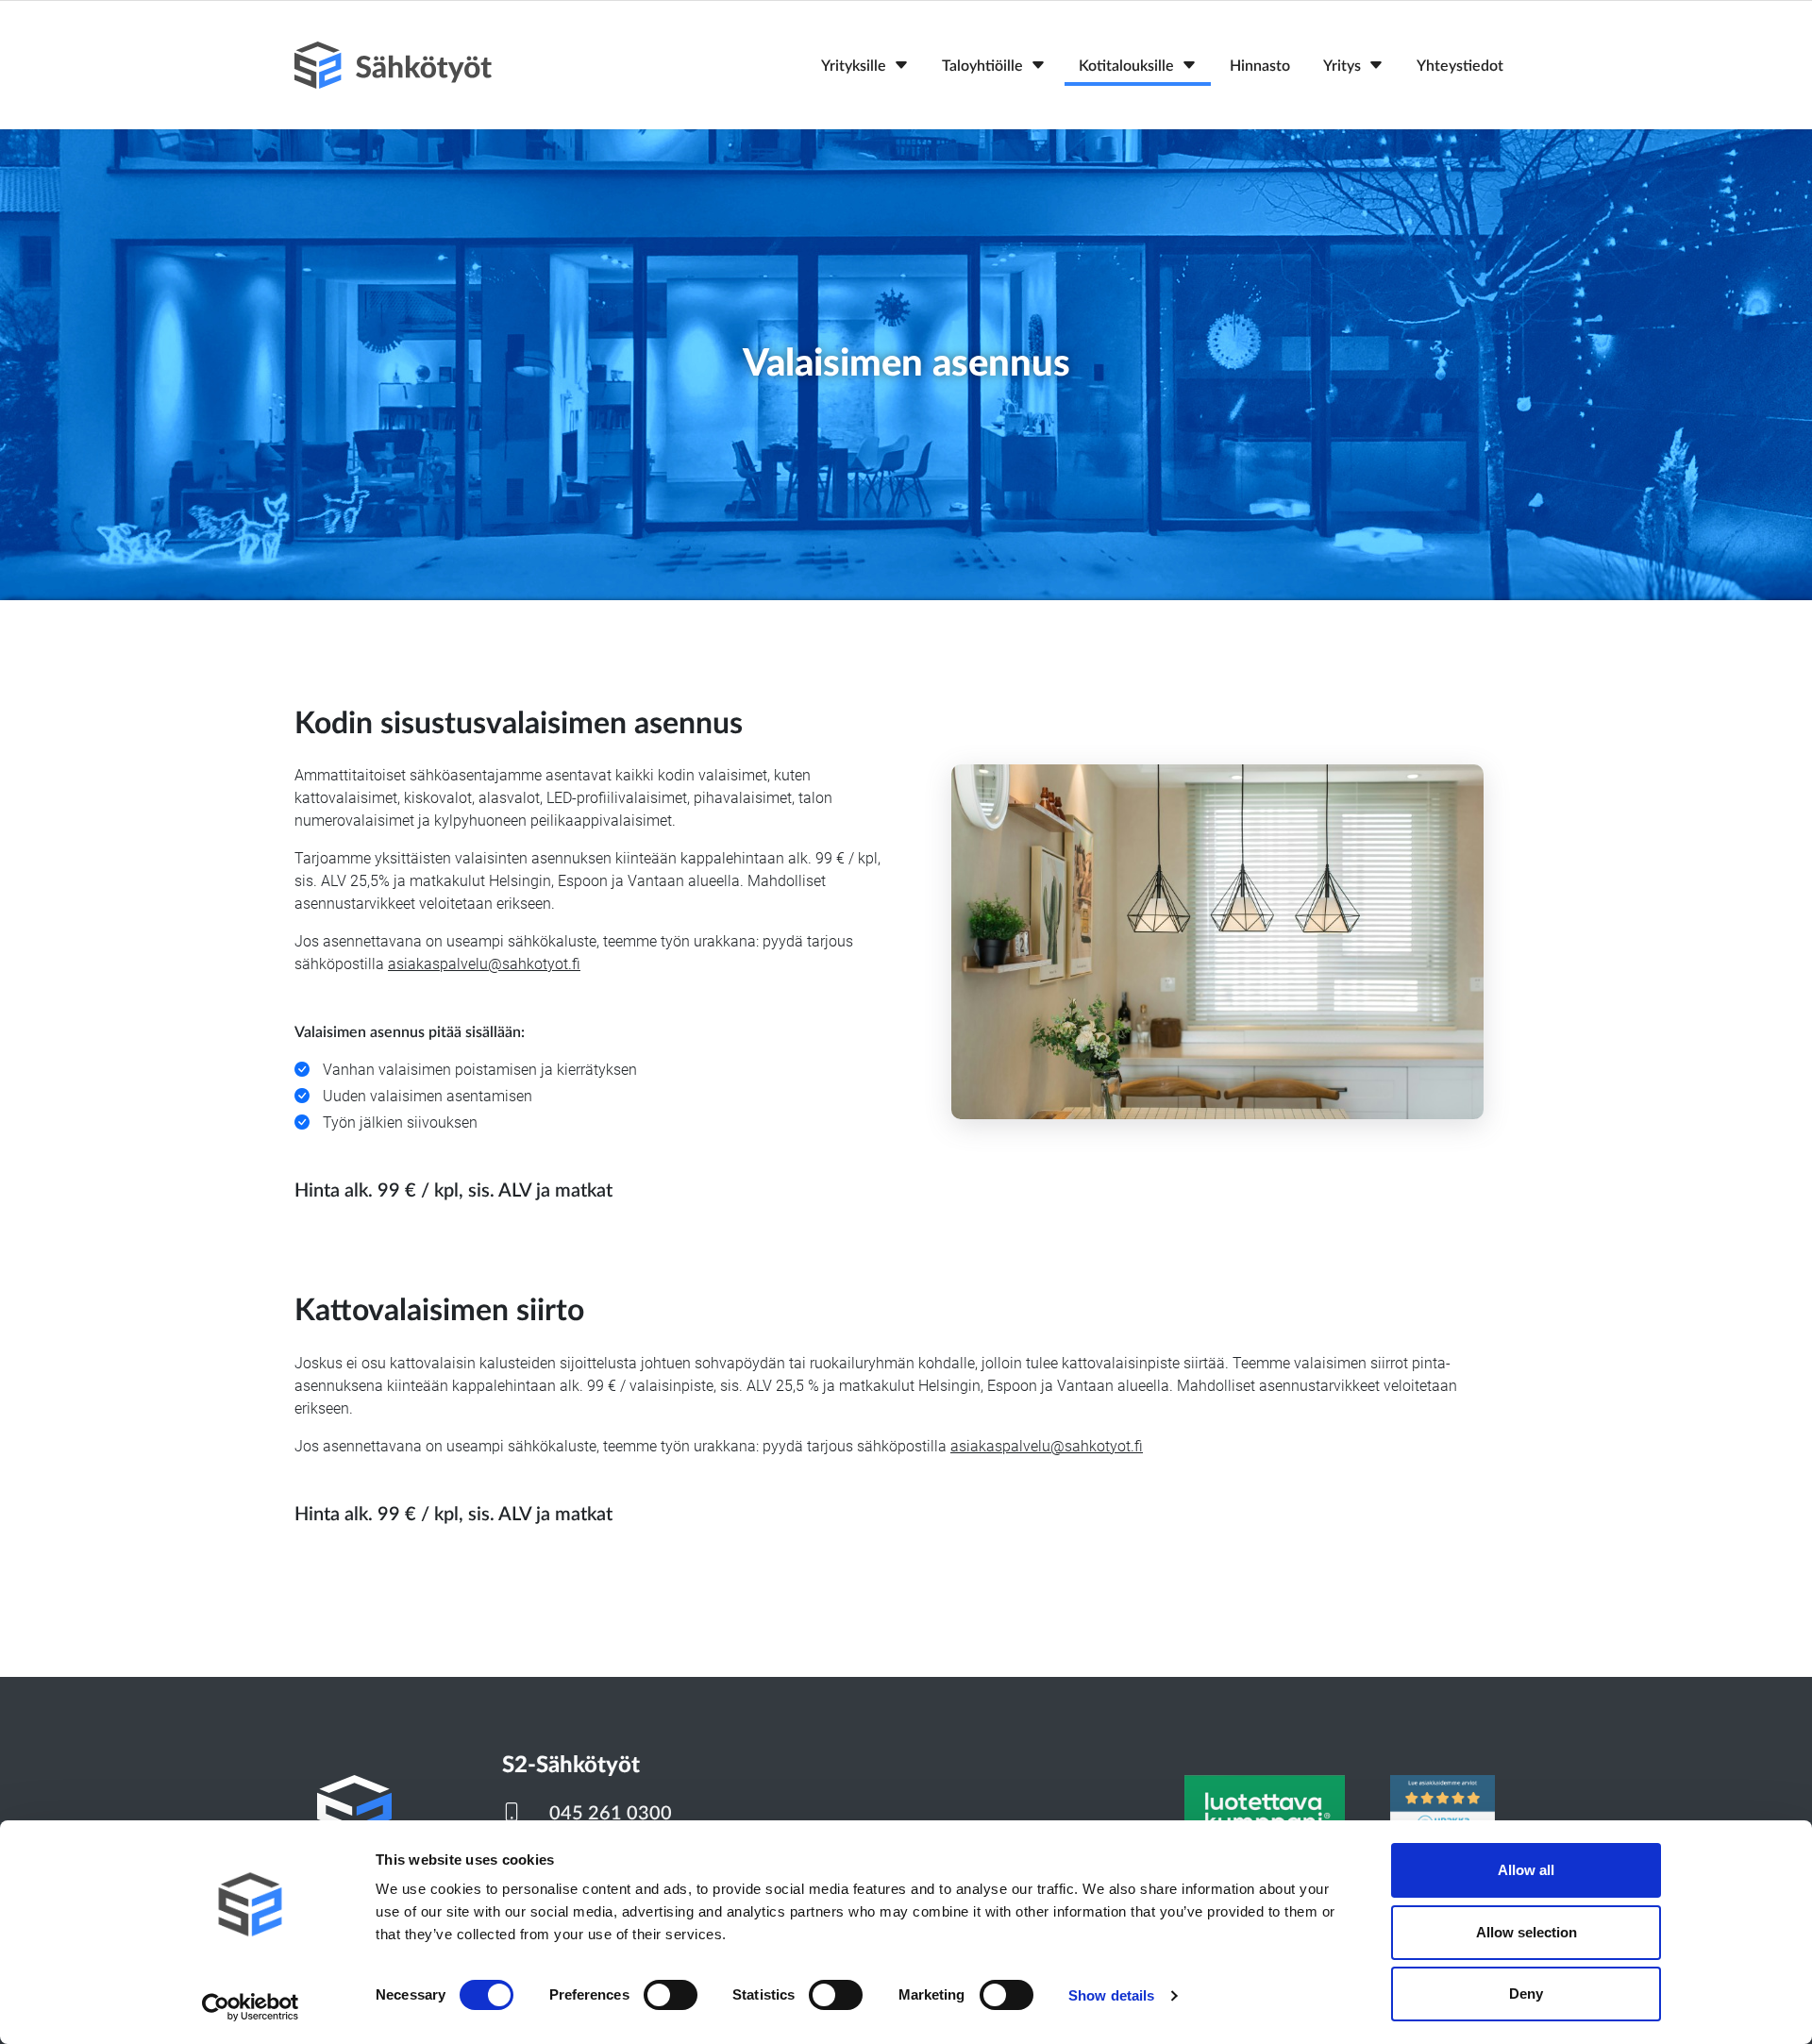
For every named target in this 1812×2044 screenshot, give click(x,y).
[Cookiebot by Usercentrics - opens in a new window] (251, 2007)
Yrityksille (854, 66)
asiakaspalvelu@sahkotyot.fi (484, 964)
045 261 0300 (611, 1814)
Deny (1526, 1994)
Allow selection (1527, 1932)
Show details (1111, 1995)
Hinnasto (1260, 66)
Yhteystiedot (1460, 66)
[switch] (671, 1995)
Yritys (1342, 66)
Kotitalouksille (1126, 66)
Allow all (1526, 1870)
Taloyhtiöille (982, 66)
